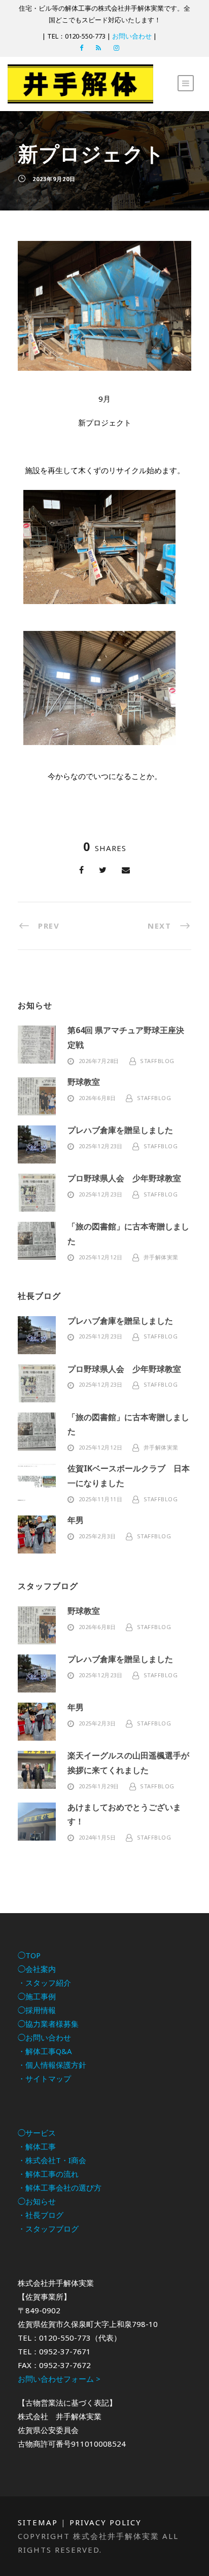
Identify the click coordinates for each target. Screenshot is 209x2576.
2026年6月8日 (97, 1098)
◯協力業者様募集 (48, 2024)
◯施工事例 (37, 1996)
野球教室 (84, 1082)
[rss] (98, 48)
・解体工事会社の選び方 (60, 2187)
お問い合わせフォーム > (59, 2379)
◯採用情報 (37, 2010)
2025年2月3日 (97, 1536)
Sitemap (38, 2522)
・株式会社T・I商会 (52, 2160)
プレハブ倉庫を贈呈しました (120, 1130)
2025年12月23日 (101, 1146)
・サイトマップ (44, 2078)
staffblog (157, 1061)
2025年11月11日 (101, 1499)
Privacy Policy (106, 2522)
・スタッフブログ (48, 2229)
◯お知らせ (37, 2201)
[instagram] (116, 48)
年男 (76, 1520)
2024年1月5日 (97, 1837)
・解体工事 (37, 2146)
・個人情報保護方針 (52, 2065)
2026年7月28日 (99, 1061)
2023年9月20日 (54, 179)
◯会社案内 (37, 1969)
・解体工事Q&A (45, 2051)
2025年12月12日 (101, 1257)
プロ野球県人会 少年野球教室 (124, 1178)
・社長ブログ (41, 2215)
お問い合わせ (132, 36)
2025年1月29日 (99, 1786)
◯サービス (37, 2133)
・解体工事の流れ (48, 2174)
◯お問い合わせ (44, 2037)
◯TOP (29, 1955)
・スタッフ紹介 (44, 1983)
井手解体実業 (161, 1257)
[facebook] (81, 48)
